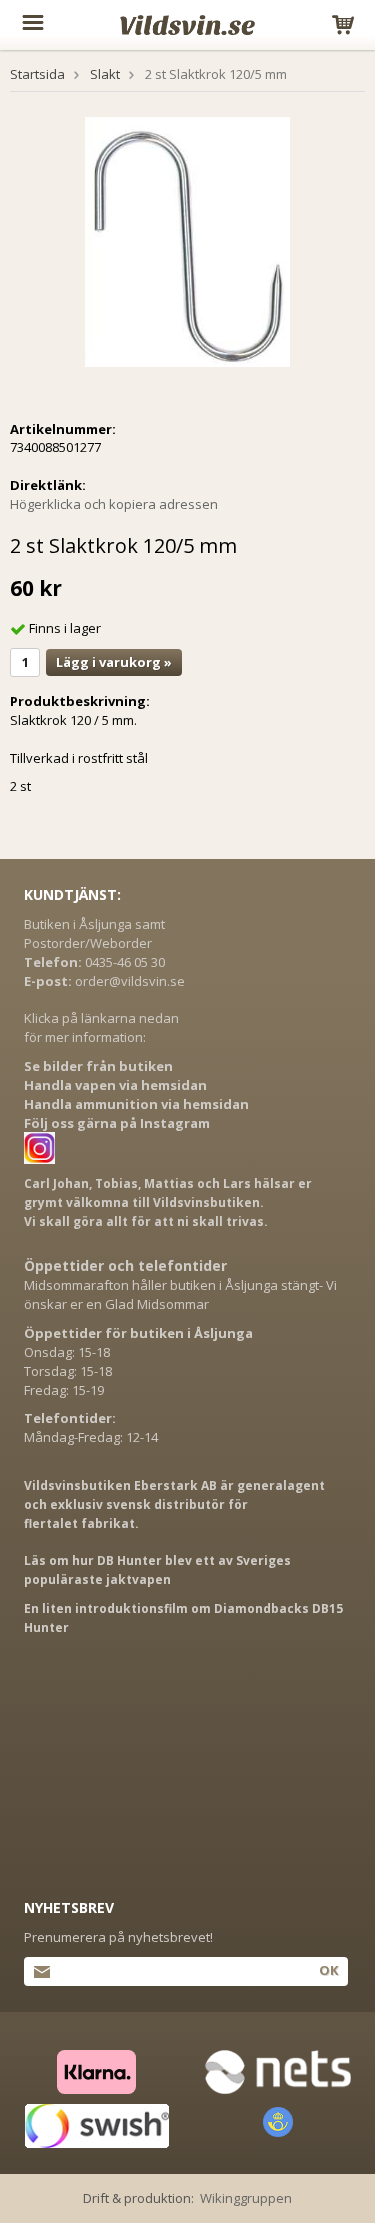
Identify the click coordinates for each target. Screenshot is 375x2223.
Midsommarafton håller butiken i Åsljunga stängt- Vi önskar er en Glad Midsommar (180, 1294)
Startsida (37, 74)
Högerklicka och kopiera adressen (114, 504)
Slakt (105, 74)
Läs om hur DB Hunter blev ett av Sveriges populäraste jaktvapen (157, 1570)
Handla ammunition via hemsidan (136, 1104)
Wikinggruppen (246, 2198)
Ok (328, 1970)
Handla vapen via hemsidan (115, 1085)
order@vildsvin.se (130, 981)
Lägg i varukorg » (114, 662)
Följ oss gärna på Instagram (117, 1123)
